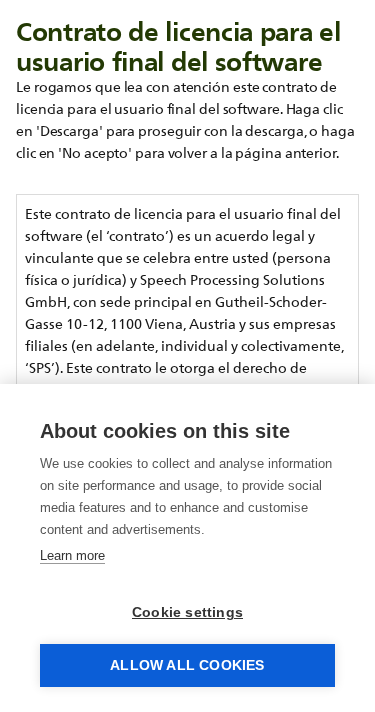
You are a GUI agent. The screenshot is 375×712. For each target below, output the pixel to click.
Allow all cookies (187, 665)
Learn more (72, 555)
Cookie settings (187, 612)
